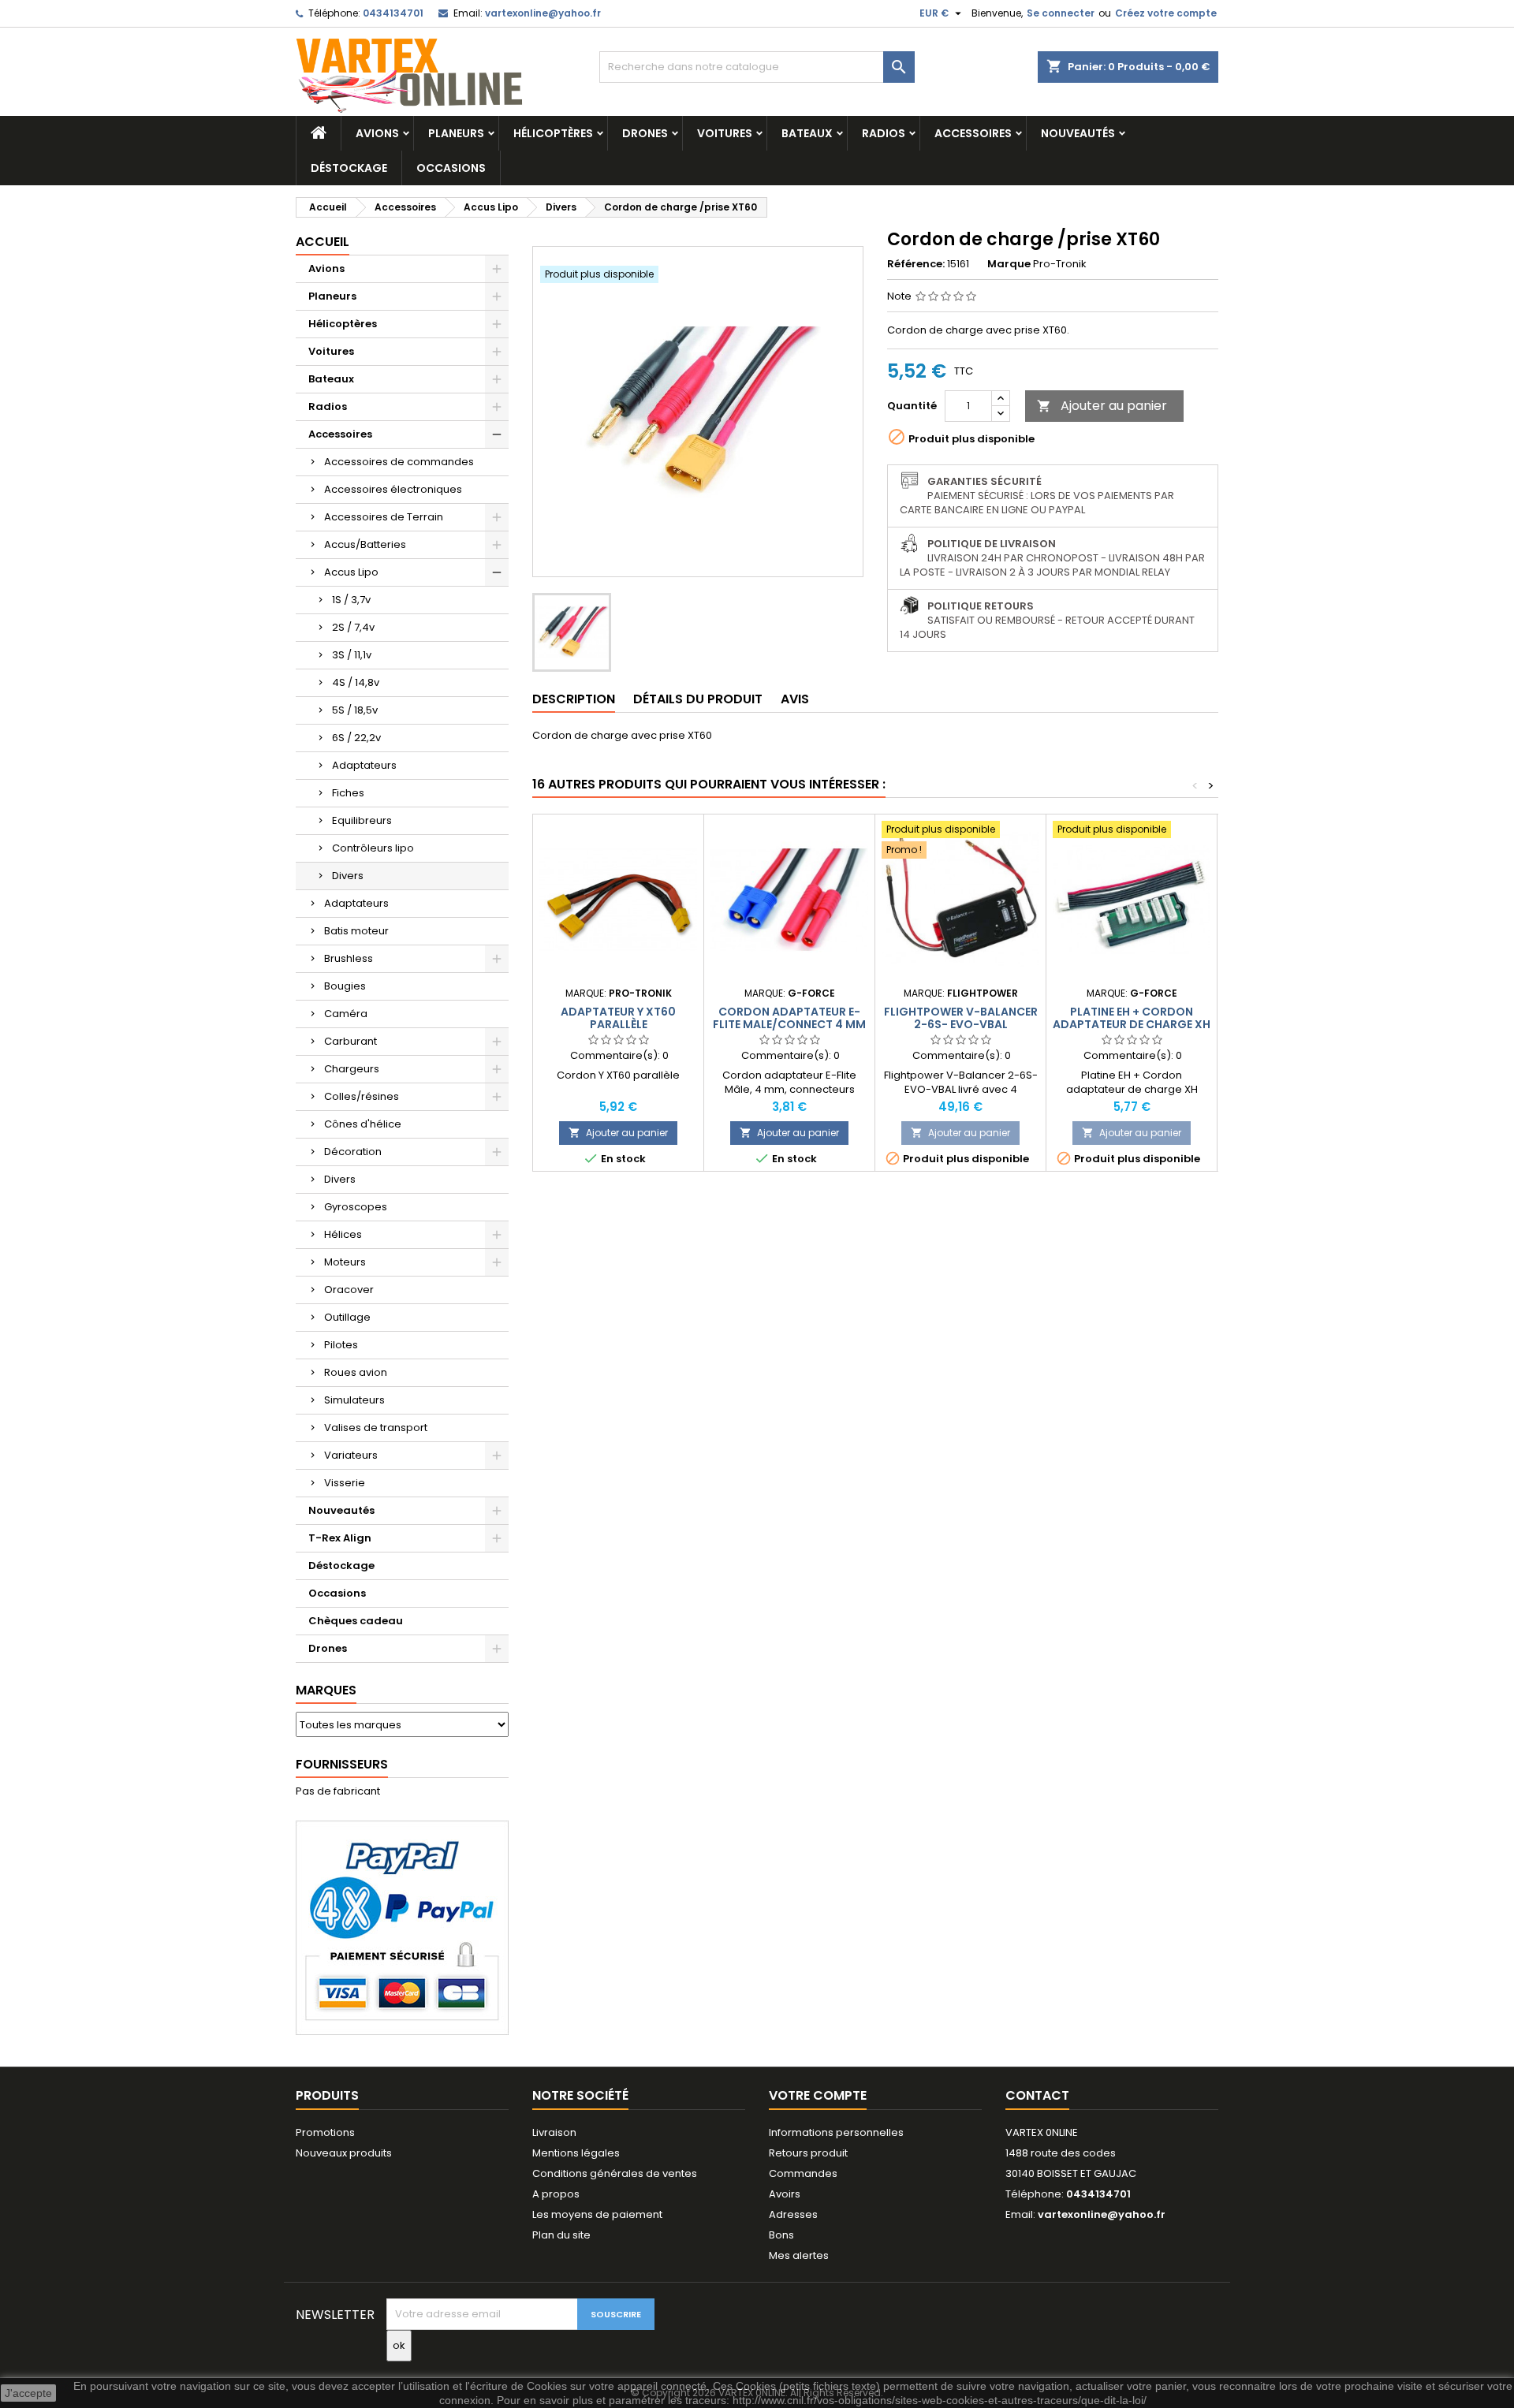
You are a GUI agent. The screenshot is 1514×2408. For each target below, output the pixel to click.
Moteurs (345, 1262)
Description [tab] (574, 699)
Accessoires (973, 133)
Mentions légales (576, 2153)
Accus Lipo (351, 572)
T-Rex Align (340, 1538)
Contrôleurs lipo (373, 848)
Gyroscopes (356, 1207)
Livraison (554, 2132)
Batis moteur (356, 931)
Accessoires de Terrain (384, 517)
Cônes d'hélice (363, 1124)
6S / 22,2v (356, 738)
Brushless (349, 958)
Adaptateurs (364, 765)
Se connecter (1061, 13)
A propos (556, 2194)
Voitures (725, 133)
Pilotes (341, 1345)
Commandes (803, 2173)
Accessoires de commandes (399, 462)
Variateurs (351, 1455)
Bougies (345, 986)
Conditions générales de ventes (615, 2173)
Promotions (325, 2132)
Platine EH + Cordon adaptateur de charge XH (1132, 1018)
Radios (884, 133)
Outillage (347, 1317)
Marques (326, 1690)
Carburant (351, 1041)
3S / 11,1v (352, 655)
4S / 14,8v (356, 682)
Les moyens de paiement (597, 2214)
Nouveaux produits (344, 2153)
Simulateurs (354, 1400)
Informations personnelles (836, 2132)
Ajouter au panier (1102, 406)
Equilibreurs (362, 820)
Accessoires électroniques (393, 489)
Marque (1009, 264)
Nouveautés (1078, 133)
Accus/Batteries (365, 544)
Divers (348, 876)
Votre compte (818, 2095)
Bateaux (807, 133)
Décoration (353, 1152)
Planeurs (456, 133)
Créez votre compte (1166, 13)
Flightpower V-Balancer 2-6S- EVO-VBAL (961, 1018)
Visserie (345, 1483)
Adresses (793, 2214)
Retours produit (808, 2153)
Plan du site (561, 2235)
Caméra (346, 1014)
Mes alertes (799, 2255)
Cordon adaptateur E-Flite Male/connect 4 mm (789, 1018)
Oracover (349, 1290)
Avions (377, 133)
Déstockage (349, 168)
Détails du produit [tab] (698, 699)
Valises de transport (376, 1428)
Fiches (348, 793)
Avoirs (785, 2194)
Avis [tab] (795, 699)
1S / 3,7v (351, 600)
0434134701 (393, 13)
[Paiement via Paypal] (402, 1927)
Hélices (343, 1234)
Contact (1037, 2095)
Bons (781, 2235)
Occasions (451, 168)
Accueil (323, 242)
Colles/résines (362, 1096)
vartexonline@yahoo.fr (543, 13)
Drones (645, 133)
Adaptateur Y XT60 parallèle (618, 1018)
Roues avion (356, 1372)
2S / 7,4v (353, 627)
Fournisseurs (342, 1764)
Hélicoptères (553, 133)
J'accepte (28, 2393)
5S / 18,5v (355, 710)
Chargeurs (352, 1069)
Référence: (916, 264)
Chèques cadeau (356, 1621)
